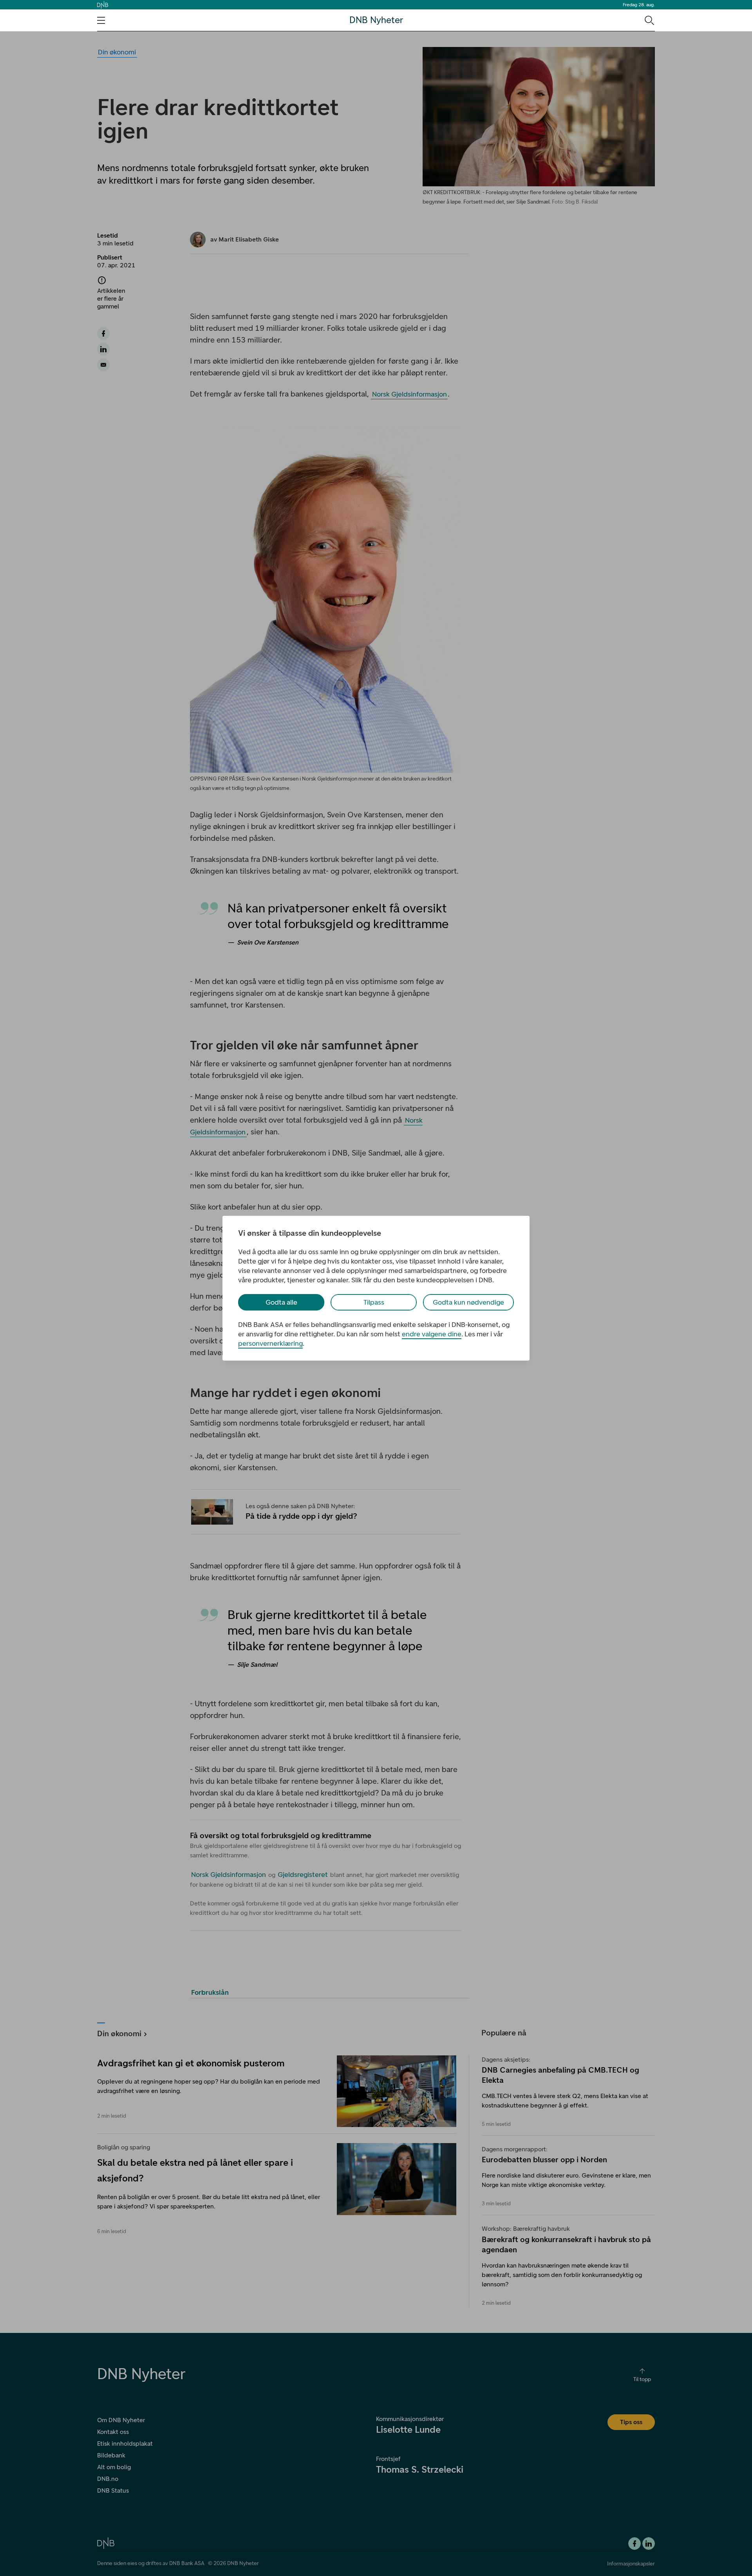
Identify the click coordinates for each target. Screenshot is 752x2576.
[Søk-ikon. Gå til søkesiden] (649, 20)
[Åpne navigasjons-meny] (101, 20)
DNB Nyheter (376, 20)
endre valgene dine (432, 1334)
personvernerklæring (270, 1343)
